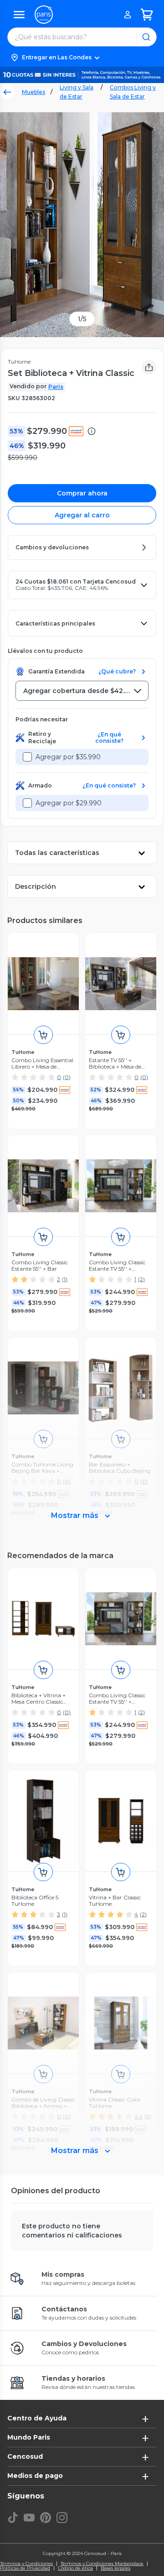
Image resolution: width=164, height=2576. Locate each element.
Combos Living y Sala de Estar (133, 92)
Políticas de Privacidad (25, 2568)
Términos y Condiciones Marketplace (102, 2564)
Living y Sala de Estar (77, 92)
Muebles (33, 92)
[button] (82, 57)
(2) (141, 1279)
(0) (67, 1077)
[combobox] (82, 691)
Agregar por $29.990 (69, 803)
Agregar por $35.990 (68, 757)
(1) (65, 1279)
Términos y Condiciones (26, 2564)
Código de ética (75, 2568)
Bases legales (115, 2568)
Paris (56, 387)
